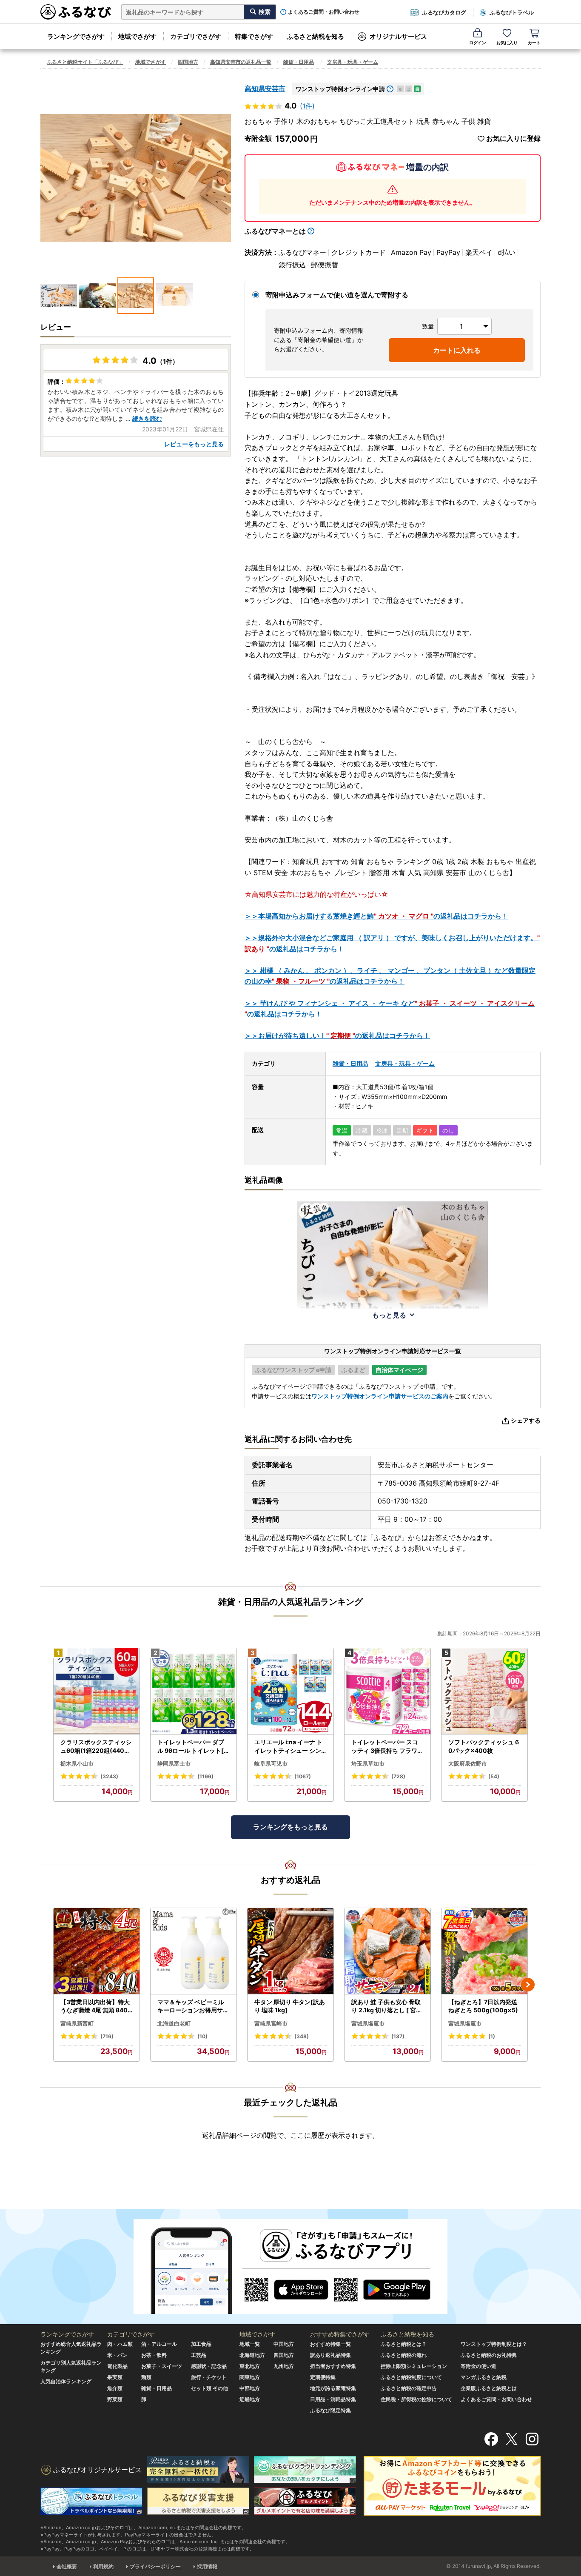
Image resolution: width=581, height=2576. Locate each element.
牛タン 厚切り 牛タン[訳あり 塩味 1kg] (290, 2006)
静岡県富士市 (174, 1763)
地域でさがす (137, 36)
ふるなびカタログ (444, 12)
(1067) (303, 1776)
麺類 (146, 2377)
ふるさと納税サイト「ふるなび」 (85, 62)
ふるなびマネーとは (275, 231)
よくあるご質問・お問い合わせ (324, 12)
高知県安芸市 (265, 88)
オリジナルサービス (398, 36)
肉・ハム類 (120, 2344)
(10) (202, 2036)
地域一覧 (250, 2344)
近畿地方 (250, 2399)
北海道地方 (252, 2355)
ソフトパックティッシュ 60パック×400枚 (484, 1746)
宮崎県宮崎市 (271, 2023)
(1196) (205, 1776)
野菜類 (115, 2399)
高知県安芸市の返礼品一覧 (241, 62)
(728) (398, 1776)
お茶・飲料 (154, 2355)
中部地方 (250, 2388)
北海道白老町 (174, 2023)
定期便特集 (323, 2377)
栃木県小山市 (77, 1763)
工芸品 (199, 2355)
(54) (494, 1776)
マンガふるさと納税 (484, 2377)
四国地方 (188, 62)
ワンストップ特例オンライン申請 (340, 89)
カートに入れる (457, 350)
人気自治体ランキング (66, 2381)
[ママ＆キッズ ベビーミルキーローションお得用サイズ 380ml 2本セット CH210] (194, 1951)
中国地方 (284, 2344)
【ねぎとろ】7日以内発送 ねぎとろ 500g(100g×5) (483, 2006)
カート (534, 43)
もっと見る (389, 1315)
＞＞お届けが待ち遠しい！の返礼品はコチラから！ (337, 1036)
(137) (398, 2036)
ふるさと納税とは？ (404, 2344)
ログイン (478, 43)
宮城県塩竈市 (368, 2023)
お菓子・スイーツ (162, 2366)
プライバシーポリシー (155, 2566)
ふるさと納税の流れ (404, 2355)
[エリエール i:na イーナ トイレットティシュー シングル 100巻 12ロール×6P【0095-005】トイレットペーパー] (290, 1691)
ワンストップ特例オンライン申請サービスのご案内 (380, 1396)
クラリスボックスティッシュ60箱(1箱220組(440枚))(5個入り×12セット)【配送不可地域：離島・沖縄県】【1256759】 (97, 1746)
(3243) (109, 1776)
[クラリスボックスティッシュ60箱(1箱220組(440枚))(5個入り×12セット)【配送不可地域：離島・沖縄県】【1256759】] (97, 1691)
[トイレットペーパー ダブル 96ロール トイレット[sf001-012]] (194, 1691)
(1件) (307, 106)
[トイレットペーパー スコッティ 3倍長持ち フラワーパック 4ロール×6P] (387, 1691)
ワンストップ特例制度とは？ (494, 2344)
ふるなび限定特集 (330, 2410)
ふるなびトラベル (512, 12)
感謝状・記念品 (209, 2366)
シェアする (526, 1420)
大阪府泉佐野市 (468, 1763)
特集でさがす (254, 36)
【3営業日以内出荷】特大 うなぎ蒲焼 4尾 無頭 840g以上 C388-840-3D (96, 2006)
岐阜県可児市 (271, 1763)
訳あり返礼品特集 (330, 2355)
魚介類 (115, 2388)
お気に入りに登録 (513, 138)
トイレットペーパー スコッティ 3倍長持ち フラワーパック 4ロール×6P (387, 1746)
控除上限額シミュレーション (414, 2366)
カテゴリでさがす (196, 36)
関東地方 (250, 2377)
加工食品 (201, 2344)
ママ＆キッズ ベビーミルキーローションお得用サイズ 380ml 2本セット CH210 (194, 2006)
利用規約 (103, 2566)
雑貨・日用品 (299, 62)
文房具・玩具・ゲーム (353, 62)
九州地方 (284, 2366)
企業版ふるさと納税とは (489, 2388)
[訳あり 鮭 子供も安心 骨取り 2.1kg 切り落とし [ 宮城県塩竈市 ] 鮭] (387, 1951)
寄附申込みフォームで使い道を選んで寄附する (337, 295)
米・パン (117, 2355)
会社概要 (67, 2566)
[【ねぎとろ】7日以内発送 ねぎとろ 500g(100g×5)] (484, 1951)
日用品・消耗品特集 (333, 2399)
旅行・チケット (209, 2377)
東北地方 (250, 2366)
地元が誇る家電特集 (333, 2388)
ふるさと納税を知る (315, 36)
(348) (302, 2036)
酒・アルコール (159, 2344)
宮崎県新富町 (77, 2023)
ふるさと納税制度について (411, 2377)
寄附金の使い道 (478, 2366)
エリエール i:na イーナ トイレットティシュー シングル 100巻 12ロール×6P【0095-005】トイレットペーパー (289, 1746)
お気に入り (507, 43)
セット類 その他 (209, 2388)
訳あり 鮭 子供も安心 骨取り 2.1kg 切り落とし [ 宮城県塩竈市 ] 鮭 (387, 2006)
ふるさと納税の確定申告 (409, 2388)
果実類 (115, 2377)
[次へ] (528, 1985)
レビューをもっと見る (194, 444)
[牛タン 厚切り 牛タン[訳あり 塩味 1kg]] (290, 1951)
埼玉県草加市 (368, 1763)
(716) (107, 2036)
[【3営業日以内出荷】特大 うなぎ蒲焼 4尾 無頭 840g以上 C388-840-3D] (97, 1951)
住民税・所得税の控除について (416, 2399)
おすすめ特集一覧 (330, 2344)
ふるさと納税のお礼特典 (489, 2355)
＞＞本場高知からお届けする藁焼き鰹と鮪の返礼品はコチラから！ (376, 916)
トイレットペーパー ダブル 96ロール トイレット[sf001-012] (193, 1746)
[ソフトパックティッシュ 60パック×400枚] (484, 1691)
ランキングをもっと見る (290, 1827)
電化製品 (117, 2366)
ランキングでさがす (76, 36)
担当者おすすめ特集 (333, 2366)
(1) (492, 2036)
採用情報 (207, 2566)
